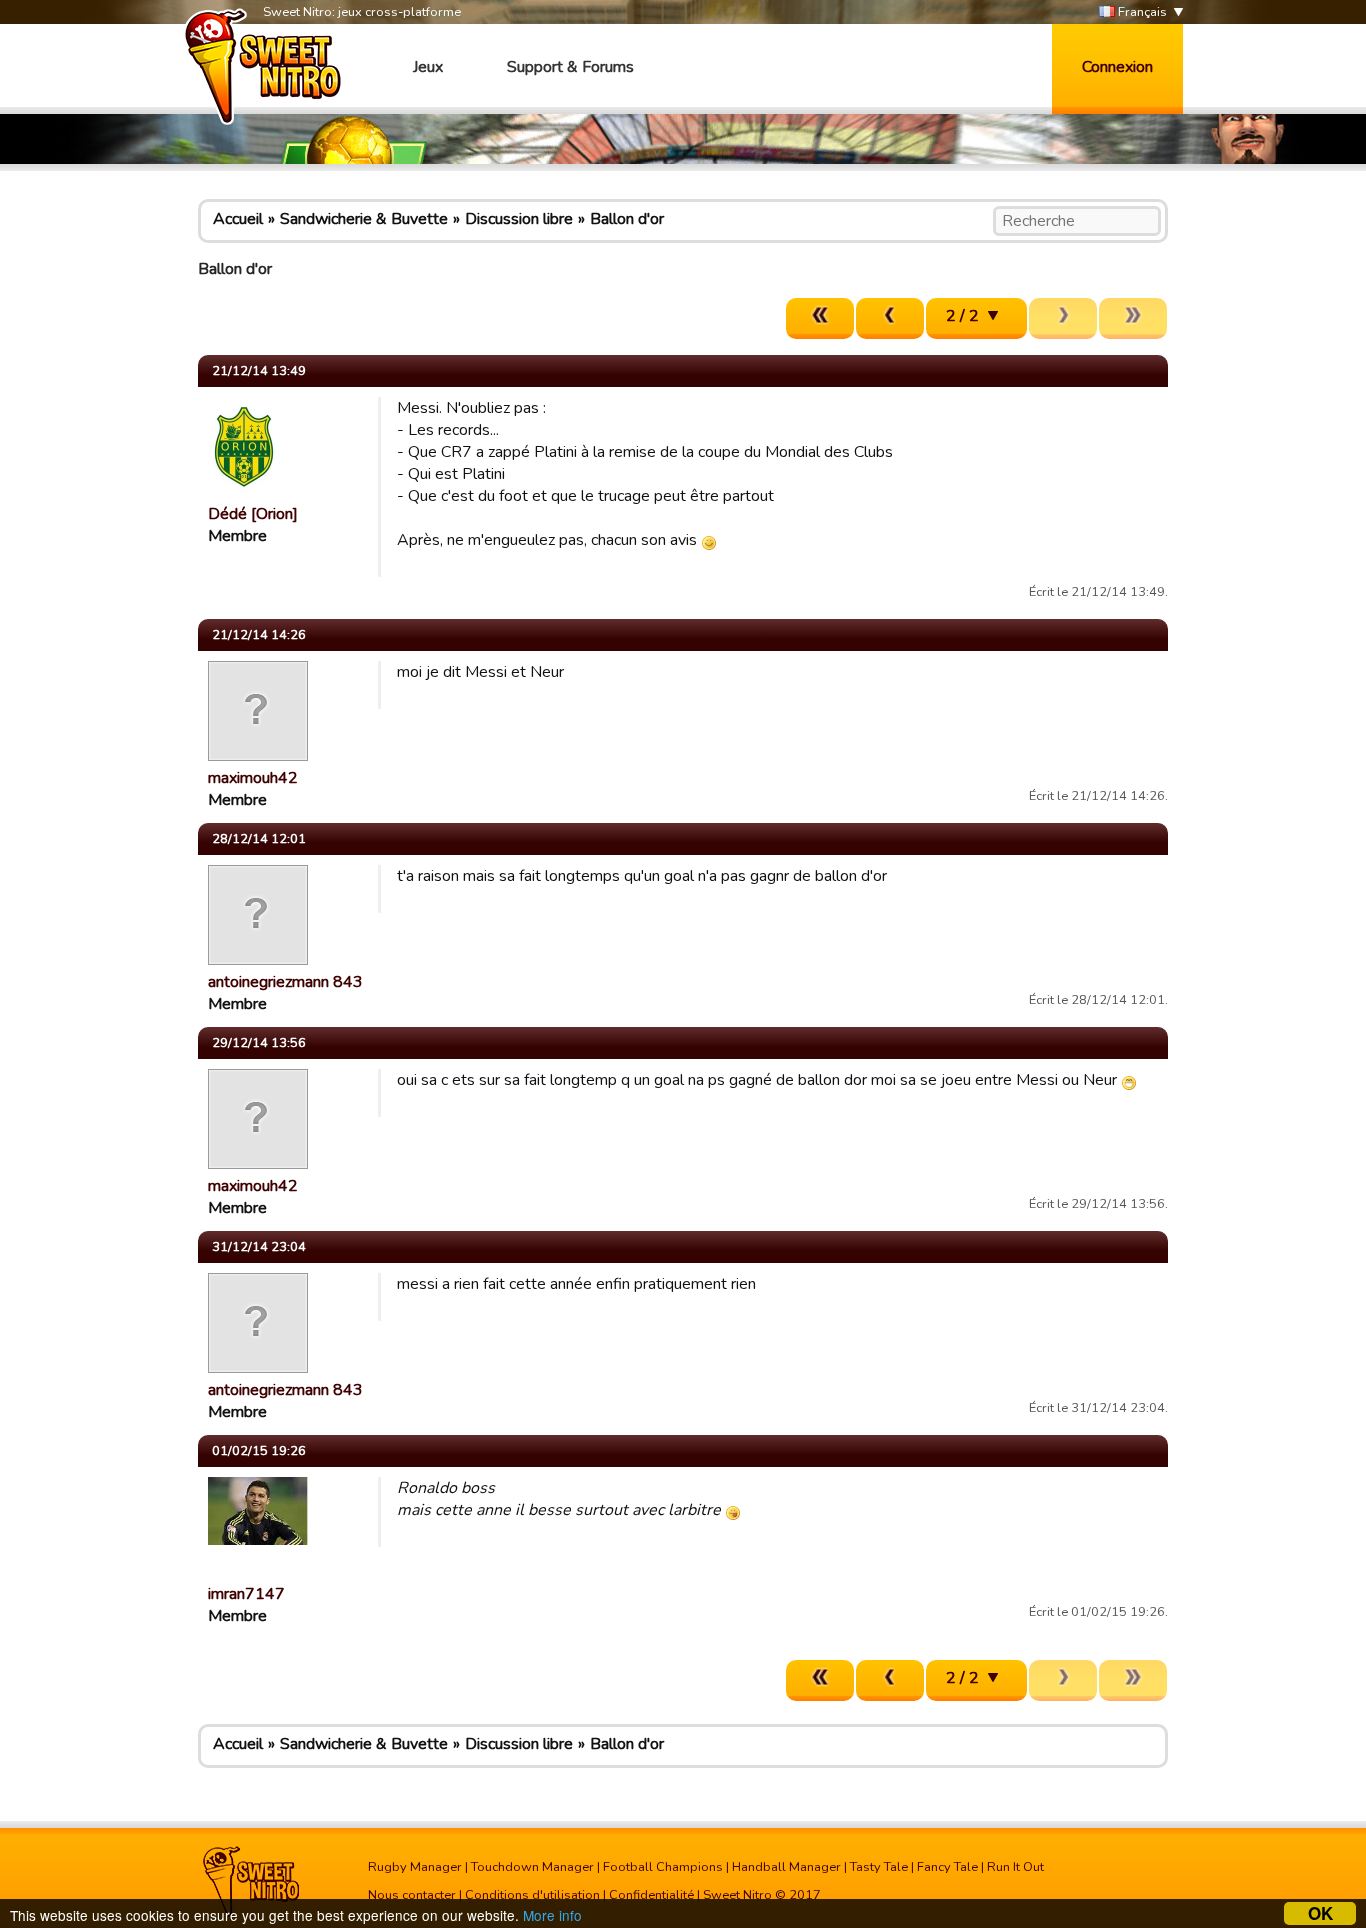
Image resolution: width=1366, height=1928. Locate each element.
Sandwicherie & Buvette (364, 219)
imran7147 (246, 1594)
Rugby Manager (415, 1867)
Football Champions (663, 1867)
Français (1141, 12)
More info (552, 1915)
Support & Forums (570, 67)
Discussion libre (519, 219)
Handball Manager (786, 1867)
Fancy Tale (947, 1867)
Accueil (238, 219)
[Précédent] (890, 318)
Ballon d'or (627, 219)
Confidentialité (651, 1895)
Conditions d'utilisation (532, 1895)
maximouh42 (253, 778)
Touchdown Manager (532, 1867)
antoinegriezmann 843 (285, 982)
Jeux (428, 67)
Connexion (1117, 67)
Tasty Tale (879, 1867)
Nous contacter (412, 1895)
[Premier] (820, 318)
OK (1320, 1913)
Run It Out (1015, 1867)
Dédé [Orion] (253, 514)
